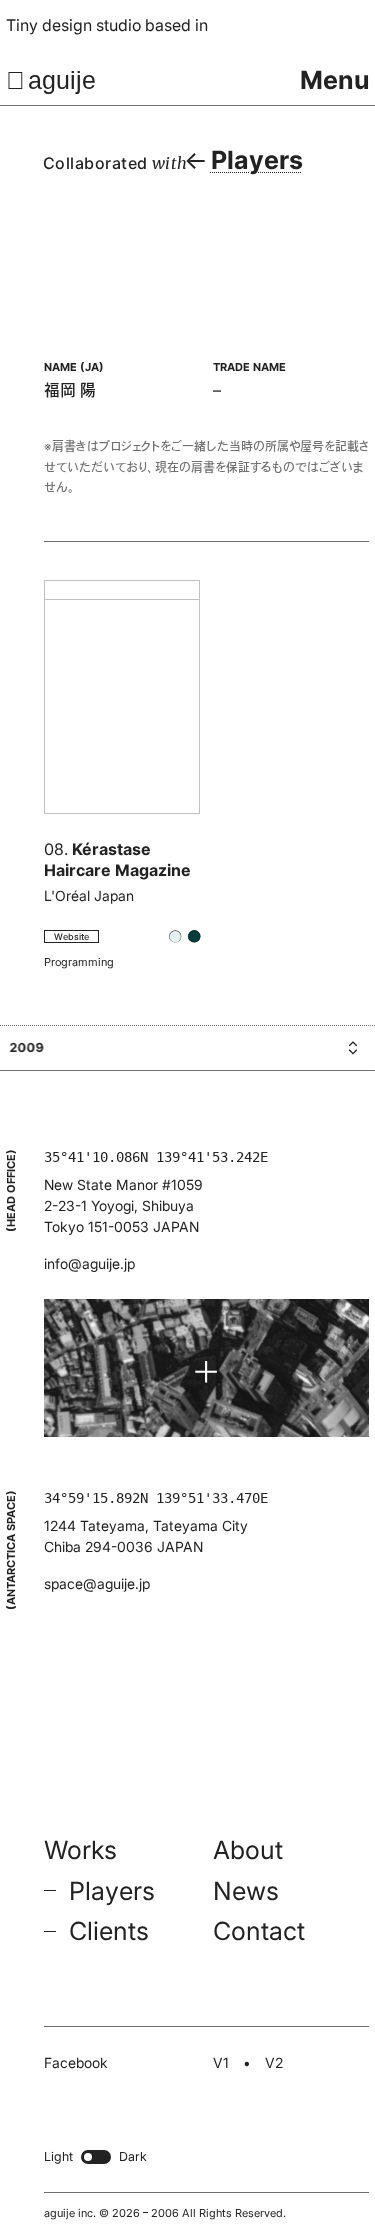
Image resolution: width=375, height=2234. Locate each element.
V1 (221, 2062)
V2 (274, 2062)
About (248, 1850)
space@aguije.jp (97, 1583)
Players (112, 1891)
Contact (259, 1931)
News (246, 1891)
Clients (109, 1931)
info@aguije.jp (89, 1263)
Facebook (76, 2062)
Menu (335, 80)
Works (80, 1850)
